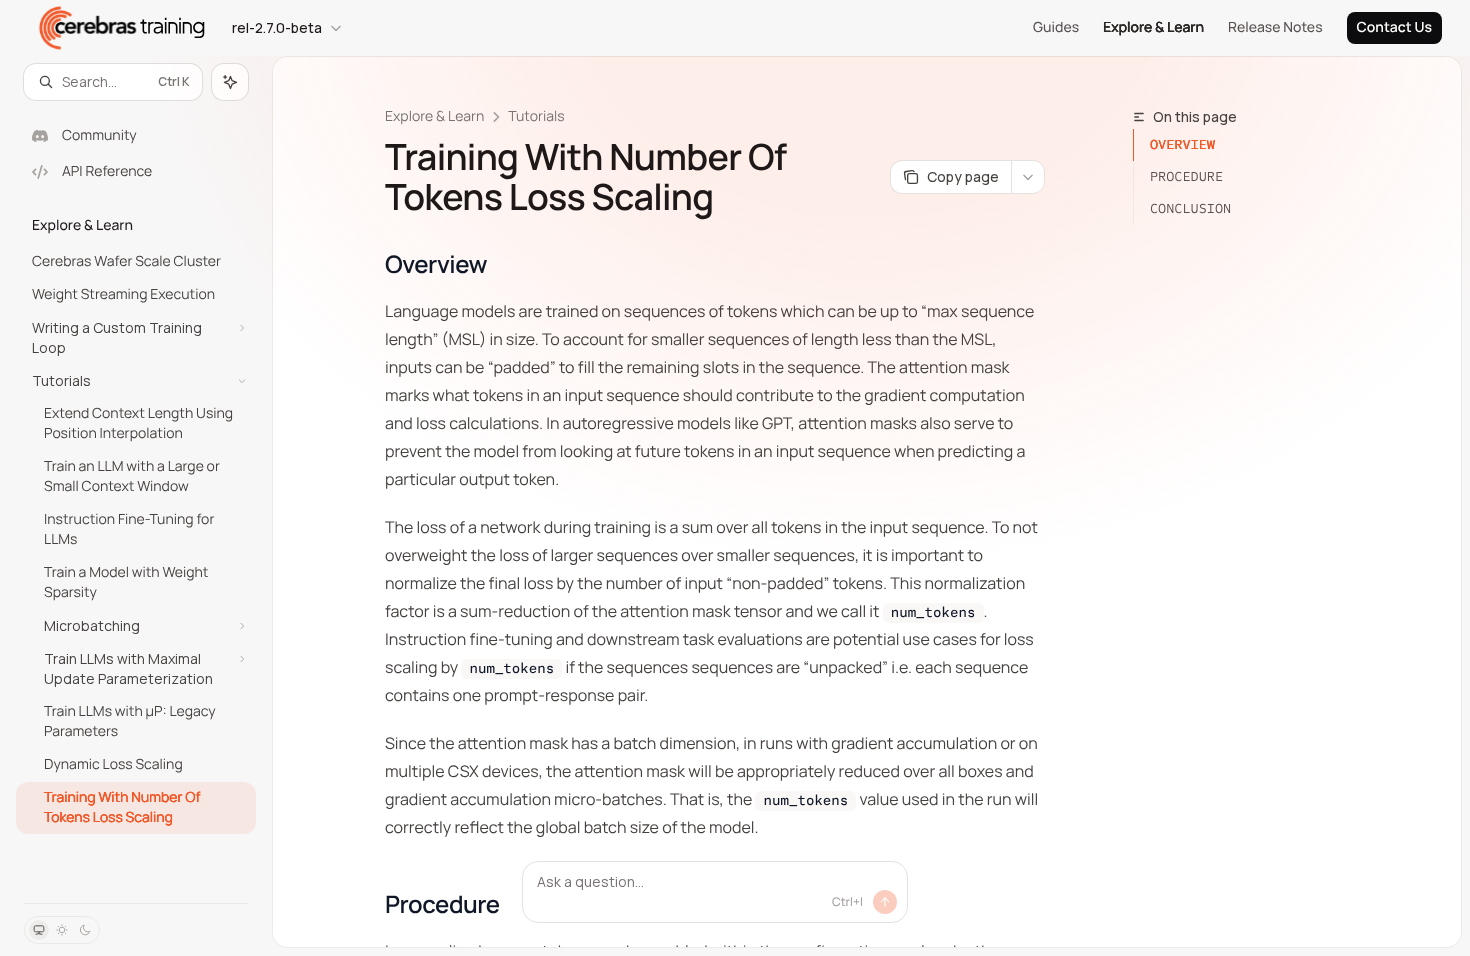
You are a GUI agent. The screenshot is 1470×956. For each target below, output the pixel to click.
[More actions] (1028, 177)
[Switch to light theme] (62, 930)
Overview (1182, 144)
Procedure (1186, 176)
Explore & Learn (1153, 27)
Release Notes (1275, 27)
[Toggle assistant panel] (230, 82)
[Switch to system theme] (39, 930)
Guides (1056, 27)
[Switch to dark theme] (85, 930)
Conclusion (1190, 208)
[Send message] (885, 902)
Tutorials (536, 116)
